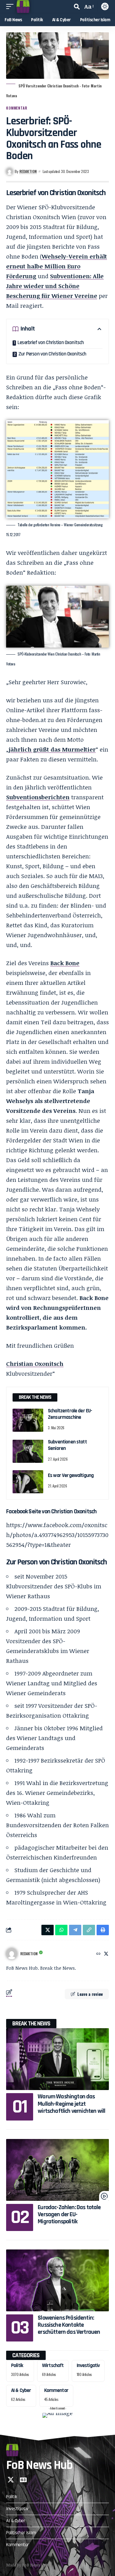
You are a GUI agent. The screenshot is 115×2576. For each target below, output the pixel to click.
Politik (17, 2365)
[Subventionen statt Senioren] (28, 1451)
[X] (106, 1954)
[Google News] (23, 2480)
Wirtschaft (53, 2365)
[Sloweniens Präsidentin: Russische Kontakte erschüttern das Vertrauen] (57, 2280)
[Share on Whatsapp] (61, 1930)
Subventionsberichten (38, 797)
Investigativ (88, 2365)
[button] (11, 6)
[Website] (98, 1954)
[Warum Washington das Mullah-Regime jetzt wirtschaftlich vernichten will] (57, 2059)
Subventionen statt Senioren (67, 1445)
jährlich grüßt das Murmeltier (52, 749)
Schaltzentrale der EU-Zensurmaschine (70, 1414)
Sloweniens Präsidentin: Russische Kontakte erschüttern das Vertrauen (69, 2325)
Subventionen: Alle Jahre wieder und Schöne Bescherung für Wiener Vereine (55, 286)
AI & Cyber (21, 2390)
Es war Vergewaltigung (71, 1475)
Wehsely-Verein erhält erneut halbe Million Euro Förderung (57, 266)
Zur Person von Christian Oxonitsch (52, 354)
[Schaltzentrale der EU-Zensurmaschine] (28, 1420)
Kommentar (17, 108)
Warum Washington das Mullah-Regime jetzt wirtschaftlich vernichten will (71, 2104)
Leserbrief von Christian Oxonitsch (51, 343)
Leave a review (90, 1994)
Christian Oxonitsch (35, 1364)
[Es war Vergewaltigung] (28, 1482)
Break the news (31, 2024)
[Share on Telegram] (75, 1930)
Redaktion (28, 171)
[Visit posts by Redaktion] (12, 1954)
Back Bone (65, 963)
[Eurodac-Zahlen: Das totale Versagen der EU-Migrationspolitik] (57, 2170)
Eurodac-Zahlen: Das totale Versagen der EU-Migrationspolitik (69, 2215)
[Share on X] (48, 1930)
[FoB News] (23, 6)
